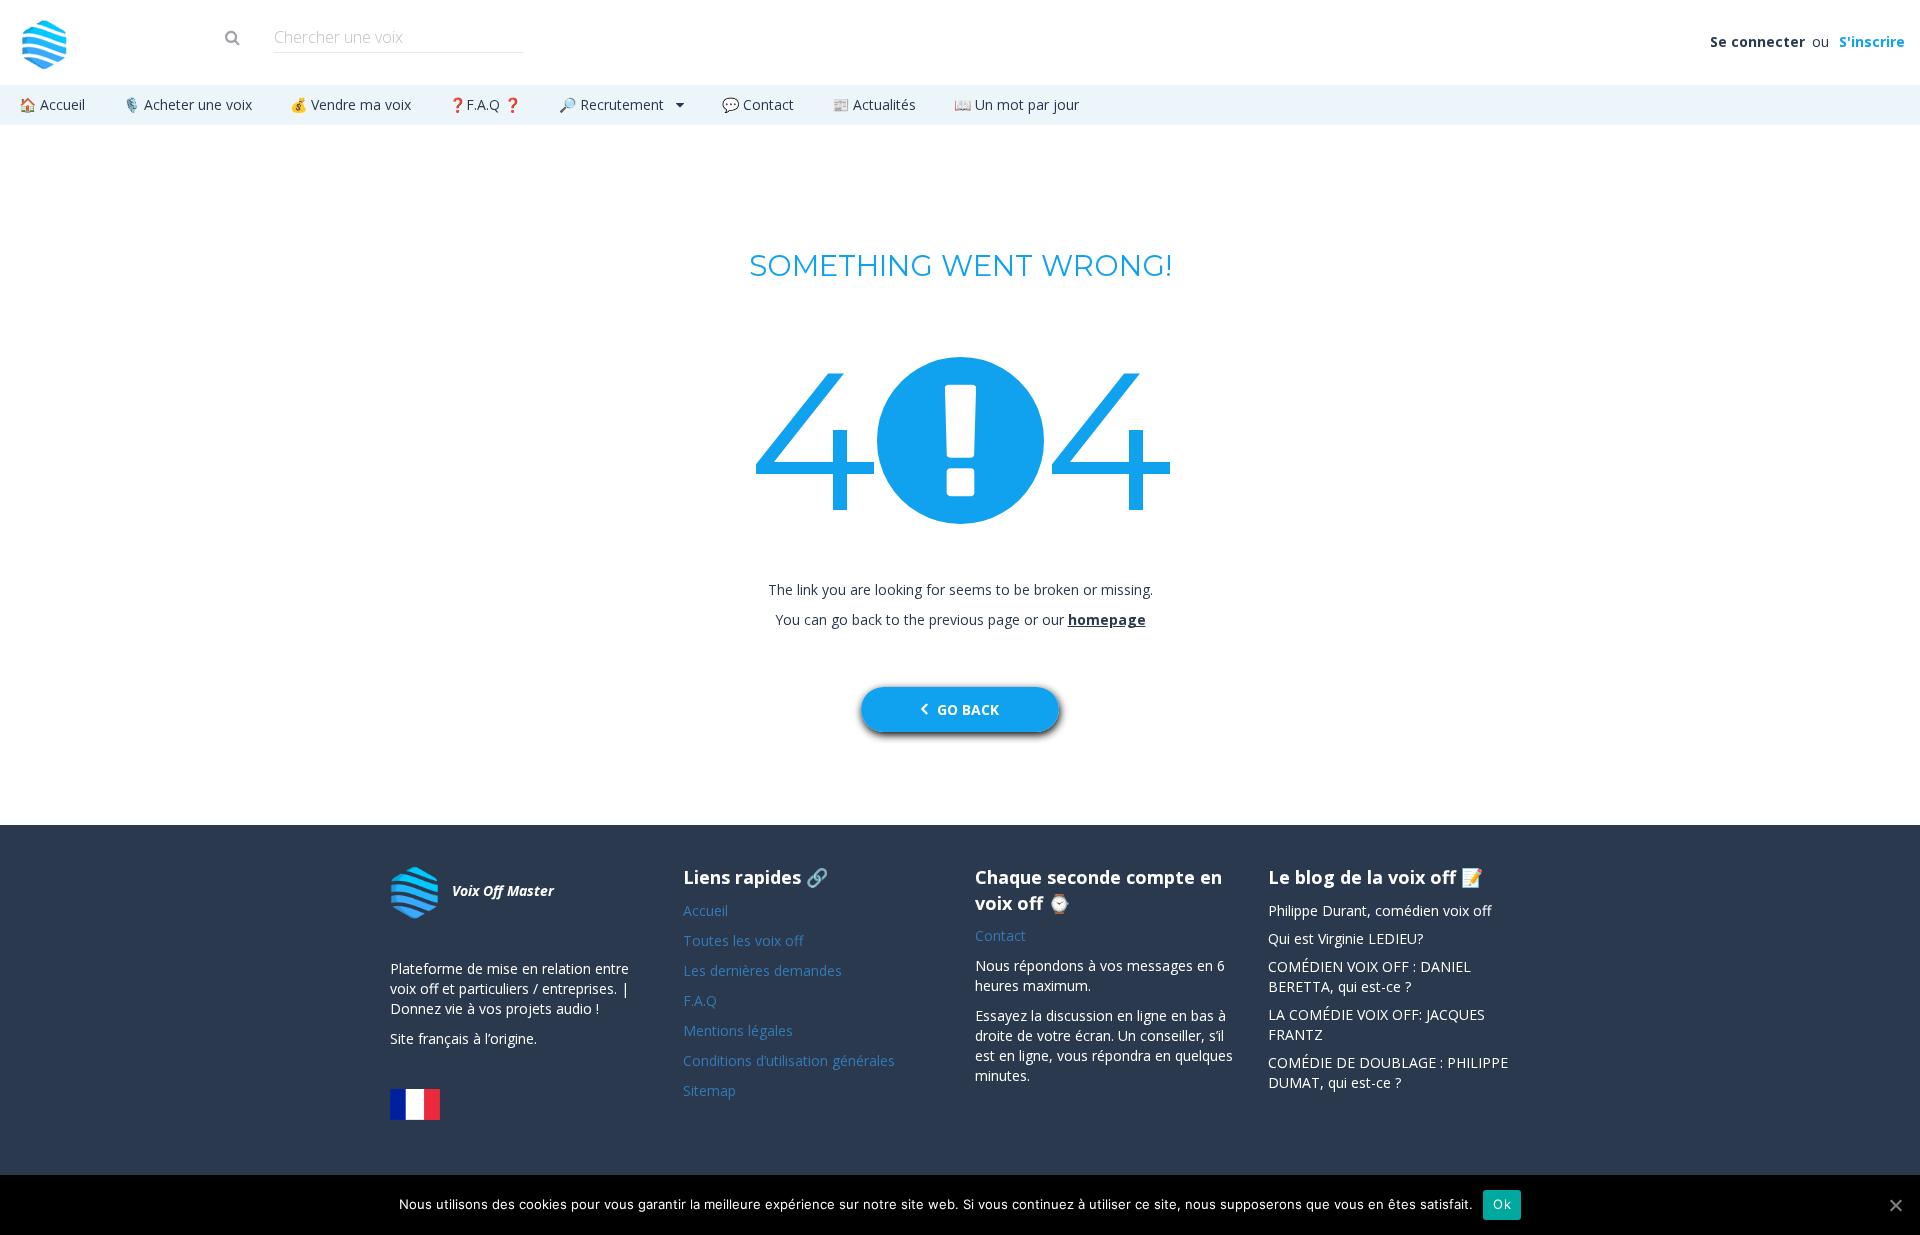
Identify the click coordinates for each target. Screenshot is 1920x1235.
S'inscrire (1870, 41)
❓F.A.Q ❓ (485, 104)
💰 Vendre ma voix (350, 104)
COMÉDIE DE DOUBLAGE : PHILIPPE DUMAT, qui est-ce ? (1388, 1072)
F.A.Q (700, 1000)
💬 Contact (758, 104)
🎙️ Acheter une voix (187, 104)
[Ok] (1895, 1205)
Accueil (705, 910)
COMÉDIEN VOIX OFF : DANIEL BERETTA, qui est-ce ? (1369, 976)
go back (968, 709)
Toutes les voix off (743, 940)
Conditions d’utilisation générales (791, 1060)
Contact (1000, 935)
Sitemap (709, 1090)
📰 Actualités (874, 104)
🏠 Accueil (52, 104)
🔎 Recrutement (613, 104)
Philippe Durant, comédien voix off (1379, 910)
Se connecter (1759, 41)
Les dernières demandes (764, 970)
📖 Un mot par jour (1016, 104)
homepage (1107, 619)
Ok (1502, 1204)
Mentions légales (738, 1030)
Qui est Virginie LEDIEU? (1345, 938)
